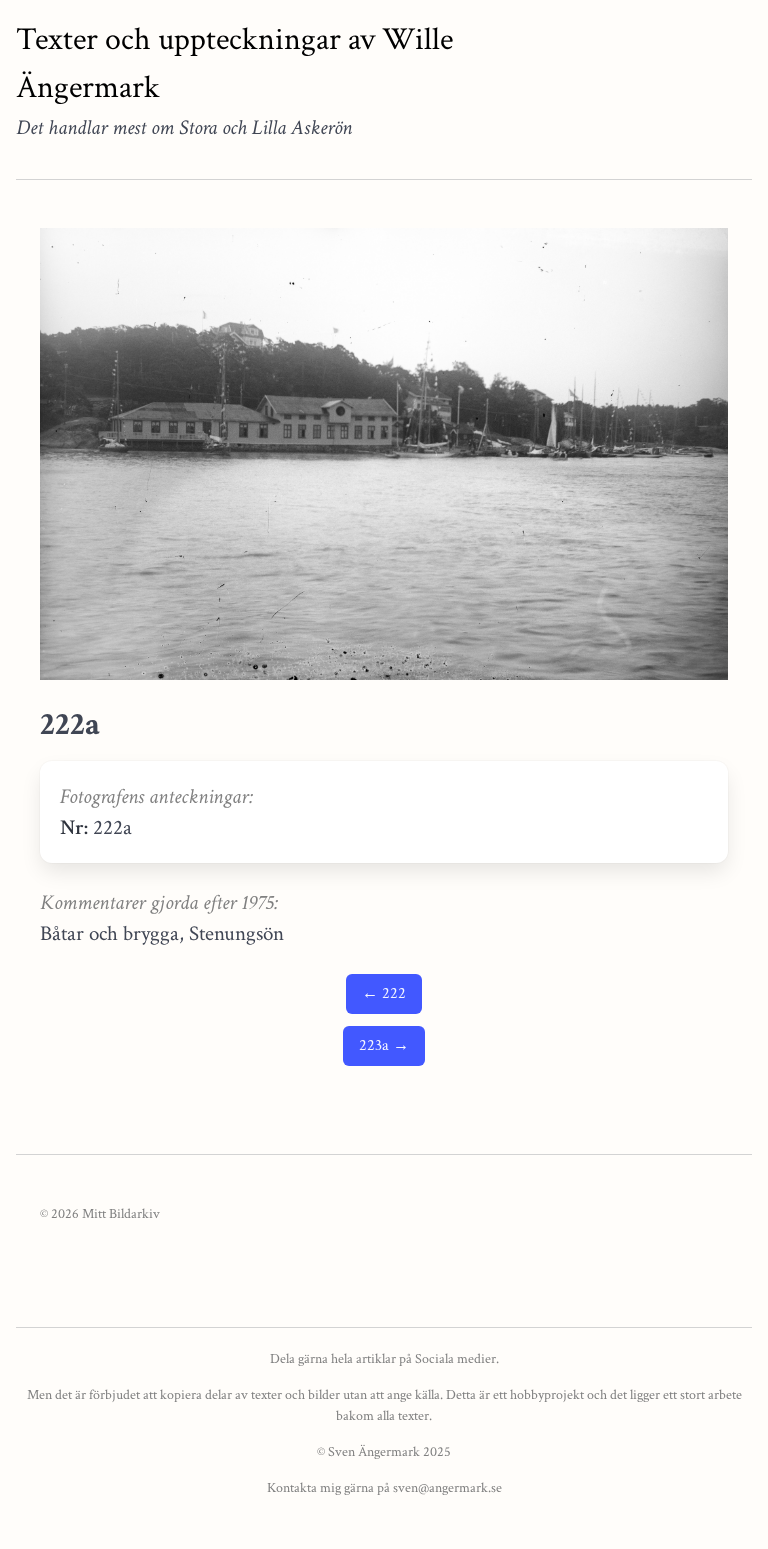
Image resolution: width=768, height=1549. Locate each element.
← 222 (384, 993)
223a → (384, 1045)
